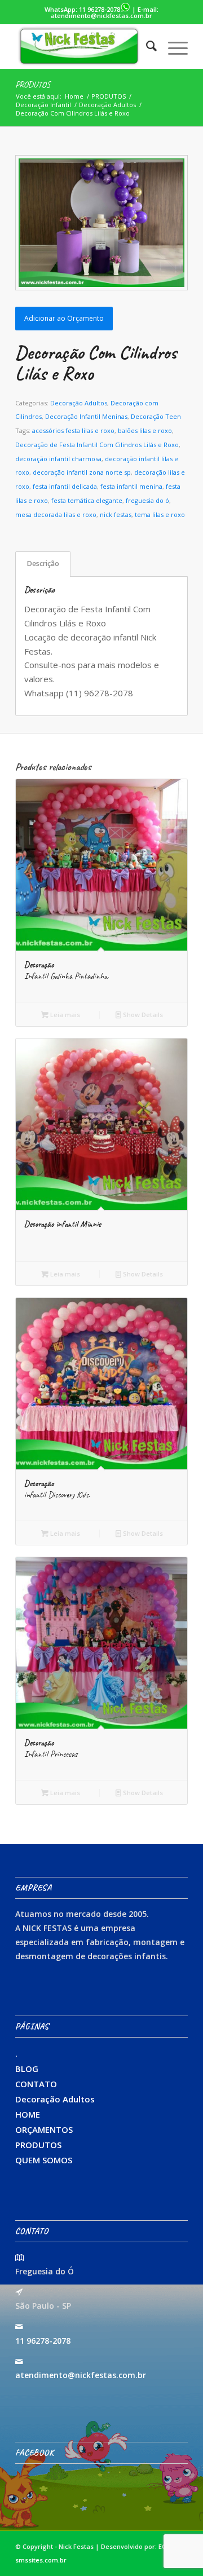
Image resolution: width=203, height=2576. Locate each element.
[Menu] (172, 46)
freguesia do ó (147, 500)
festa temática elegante (87, 500)
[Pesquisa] (146, 46)
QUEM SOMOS (44, 2160)
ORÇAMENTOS (44, 2129)
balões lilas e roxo (145, 430)
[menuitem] (146, 46)
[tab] (43, 564)
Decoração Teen (156, 416)
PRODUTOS (33, 85)
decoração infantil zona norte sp (82, 472)
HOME (28, 2114)
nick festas (116, 514)
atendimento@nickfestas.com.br (101, 16)
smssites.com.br (41, 2560)
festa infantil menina (131, 486)
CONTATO (36, 2084)
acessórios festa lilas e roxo (73, 430)
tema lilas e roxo (160, 514)
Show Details (142, 1015)
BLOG (27, 2069)
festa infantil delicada (65, 486)
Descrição (43, 564)
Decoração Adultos (79, 403)
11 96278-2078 (100, 9)
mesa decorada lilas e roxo (56, 514)
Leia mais (64, 1015)
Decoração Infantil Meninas (86, 416)
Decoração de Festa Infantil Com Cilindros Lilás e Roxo (97, 445)
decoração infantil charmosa (58, 459)
